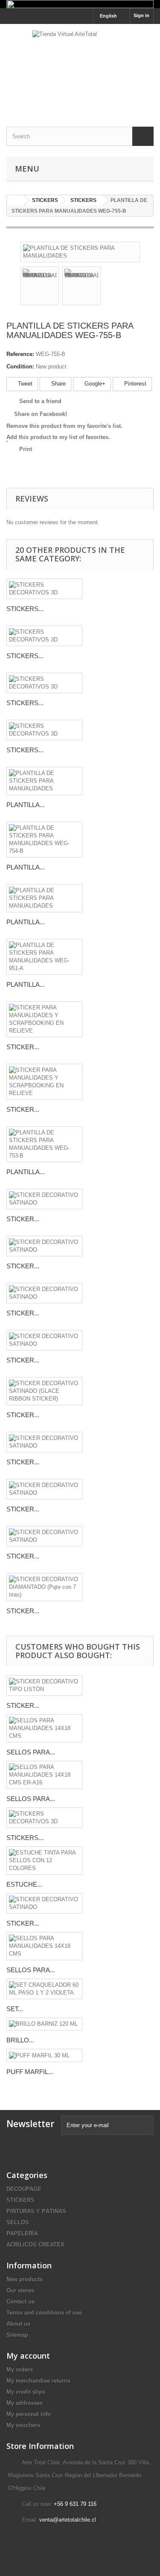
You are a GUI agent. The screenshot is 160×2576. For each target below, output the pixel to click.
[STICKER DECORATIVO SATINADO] (44, 1199)
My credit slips (26, 2392)
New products (25, 2279)
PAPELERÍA (22, 2233)
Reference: (20, 354)
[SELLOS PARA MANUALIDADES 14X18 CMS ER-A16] (44, 1775)
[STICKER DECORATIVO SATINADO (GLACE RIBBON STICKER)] (44, 1391)
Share (58, 384)
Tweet (24, 384)
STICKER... (23, 1047)
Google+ (94, 384)
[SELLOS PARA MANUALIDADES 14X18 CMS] (44, 1728)
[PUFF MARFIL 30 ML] (44, 2055)
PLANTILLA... (26, 805)
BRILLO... (20, 2040)
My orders (20, 2370)
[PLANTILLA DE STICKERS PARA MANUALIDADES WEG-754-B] (44, 840)
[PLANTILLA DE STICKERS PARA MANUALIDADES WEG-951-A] (44, 957)
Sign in (141, 15)
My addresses (25, 2403)
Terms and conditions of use (44, 2313)
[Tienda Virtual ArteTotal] (80, 68)
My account (28, 2356)
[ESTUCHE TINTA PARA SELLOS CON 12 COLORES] (44, 1861)
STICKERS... (25, 609)
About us (18, 2324)
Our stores (20, 2290)
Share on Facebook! (41, 414)
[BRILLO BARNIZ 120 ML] (44, 2024)
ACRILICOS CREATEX (35, 2245)
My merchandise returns (38, 2381)
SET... (15, 2009)
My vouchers (23, 2425)
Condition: (20, 367)
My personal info (29, 2414)
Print (26, 449)
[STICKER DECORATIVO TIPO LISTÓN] (44, 1686)
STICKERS (20, 2200)
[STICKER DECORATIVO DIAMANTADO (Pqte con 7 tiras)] (44, 1587)
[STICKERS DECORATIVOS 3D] (44, 589)
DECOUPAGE (24, 2189)
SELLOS (18, 2222)
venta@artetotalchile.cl (68, 2520)
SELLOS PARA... (31, 1752)
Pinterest (134, 384)
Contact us (20, 2301)
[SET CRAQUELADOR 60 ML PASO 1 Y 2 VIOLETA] (44, 1989)
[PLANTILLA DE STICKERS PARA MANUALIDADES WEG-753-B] (44, 1144)
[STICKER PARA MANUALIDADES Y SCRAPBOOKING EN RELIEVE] (44, 1019)
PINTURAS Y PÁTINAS (36, 2211)
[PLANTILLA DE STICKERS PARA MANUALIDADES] (80, 252)
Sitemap (17, 2335)
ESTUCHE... (24, 1884)
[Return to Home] (15, 200)
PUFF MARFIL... (30, 2072)
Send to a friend (40, 401)
